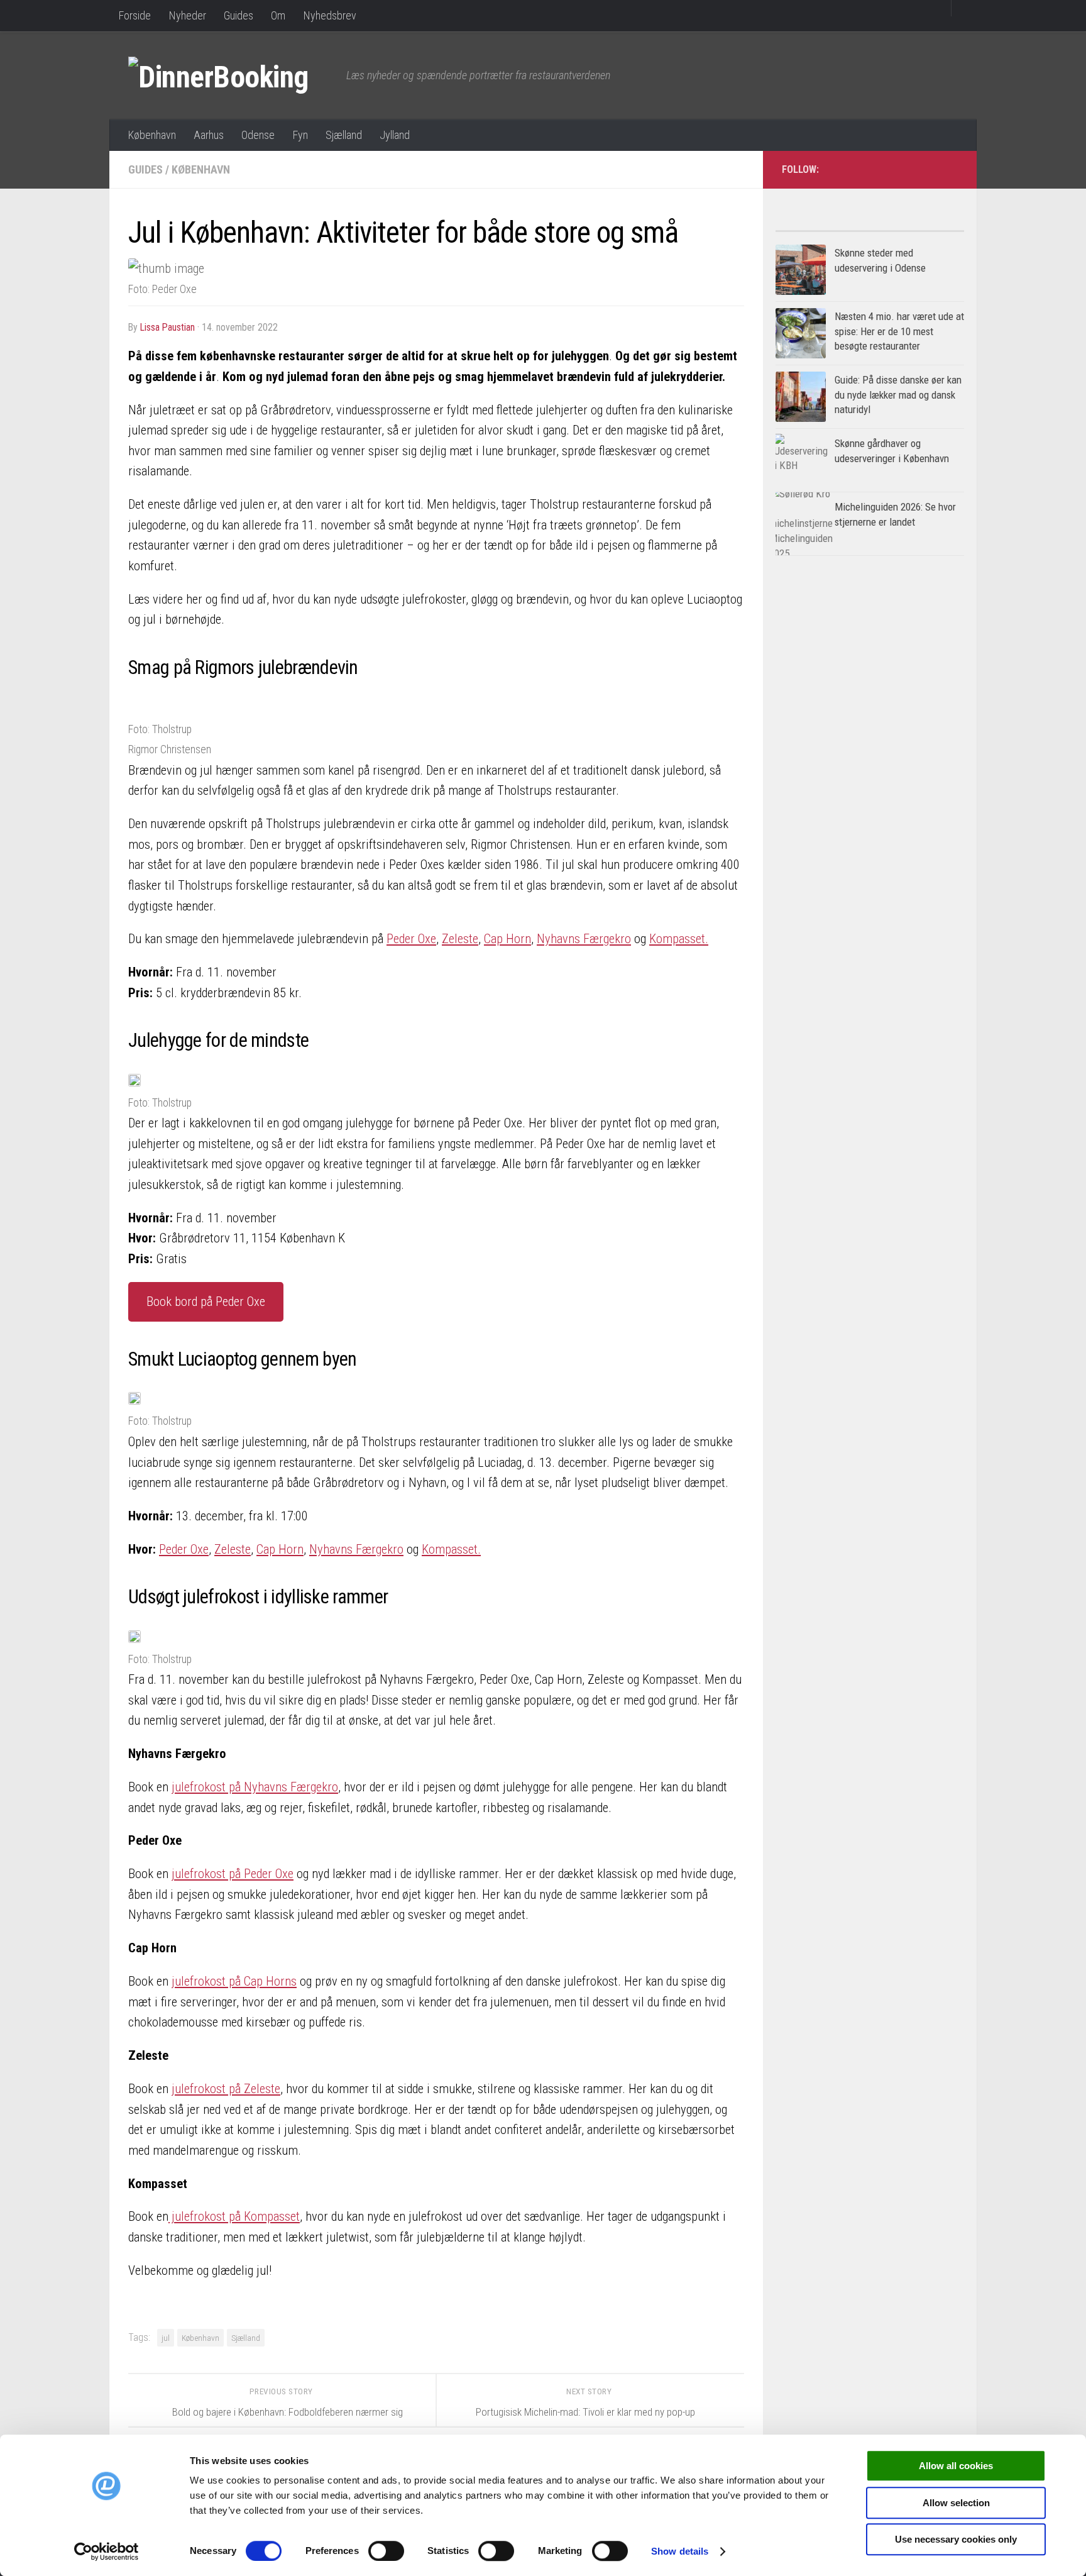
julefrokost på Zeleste (226, 2089)
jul (166, 2338)
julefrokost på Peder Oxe (233, 1874)
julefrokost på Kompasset (234, 2216)
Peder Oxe (411, 939)
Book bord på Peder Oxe (206, 1302)
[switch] (386, 2551)
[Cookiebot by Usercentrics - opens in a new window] (107, 2551)
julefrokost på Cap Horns (234, 1981)
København (152, 135)
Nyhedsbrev (330, 15)
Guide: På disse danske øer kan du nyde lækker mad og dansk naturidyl (898, 395)
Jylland (395, 135)
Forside (134, 15)
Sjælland (344, 135)
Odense (258, 135)
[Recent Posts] (917, 226)
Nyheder (187, 15)
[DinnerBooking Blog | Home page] (231, 75)
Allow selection (956, 2503)
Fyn (300, 135)
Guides (239, 15)
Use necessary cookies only (956, 2539)
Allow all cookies (956, 2466)
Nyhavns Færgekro (584, 939)
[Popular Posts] (823, 226)
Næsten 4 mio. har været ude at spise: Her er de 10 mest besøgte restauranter (899, 331)
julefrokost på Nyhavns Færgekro (255, 1787)
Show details (680, 2551)
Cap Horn (507, 939)
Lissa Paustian (167, 327)
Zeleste (460, 939)
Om (278, 15)
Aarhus (209, 135)
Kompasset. (679, 939)
